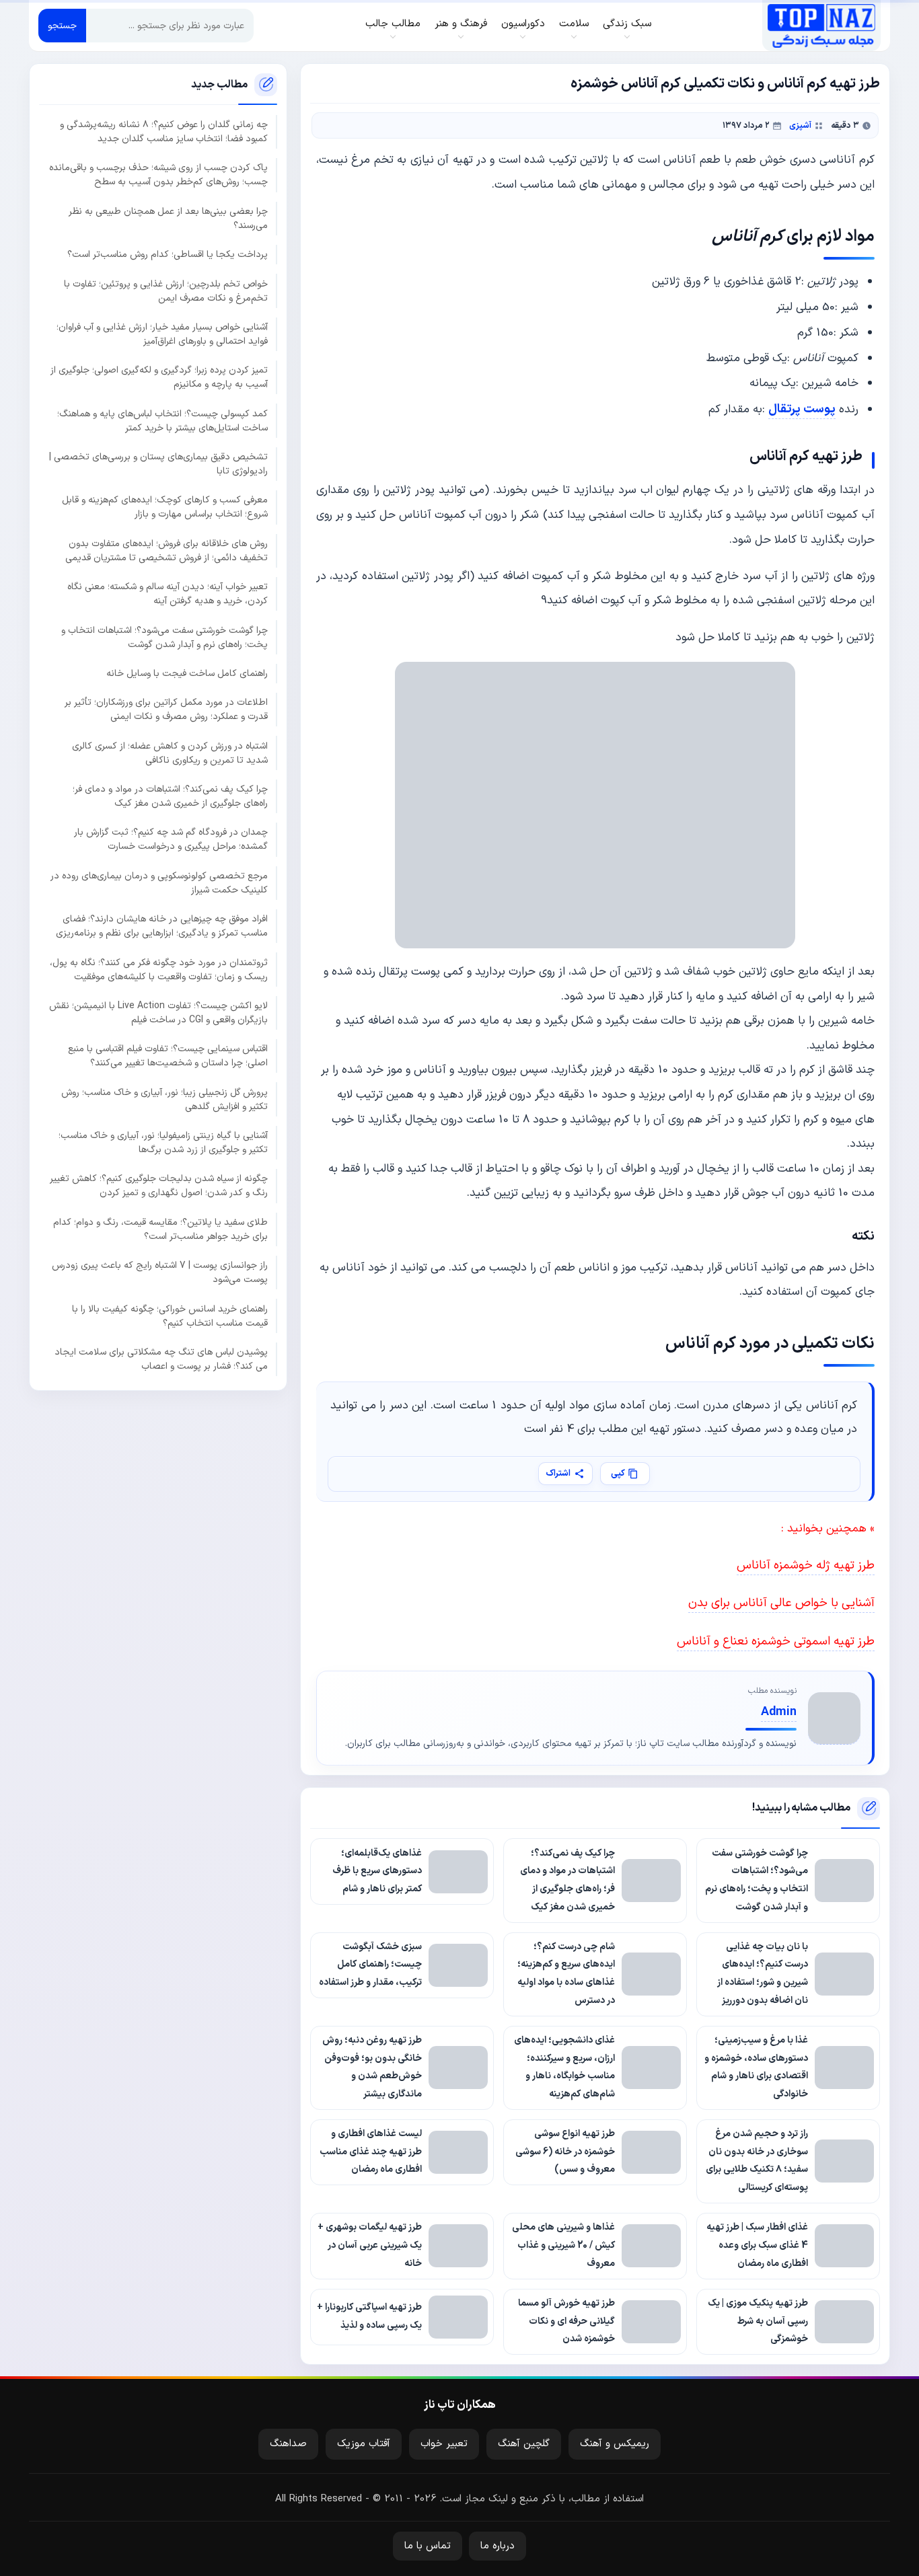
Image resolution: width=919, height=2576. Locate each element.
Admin (779, 1712)
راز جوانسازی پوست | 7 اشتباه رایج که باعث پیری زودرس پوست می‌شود (160, 1273)
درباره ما (498, 2546)
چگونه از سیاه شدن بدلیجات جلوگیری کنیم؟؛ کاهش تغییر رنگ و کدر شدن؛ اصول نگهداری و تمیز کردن (159, 1186)
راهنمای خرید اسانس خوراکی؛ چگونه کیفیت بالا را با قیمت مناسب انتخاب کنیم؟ (170, 1316)
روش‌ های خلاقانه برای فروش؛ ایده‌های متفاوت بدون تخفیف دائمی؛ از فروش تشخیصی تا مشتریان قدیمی (167, 550)
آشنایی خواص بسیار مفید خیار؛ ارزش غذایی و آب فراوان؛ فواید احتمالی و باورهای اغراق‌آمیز (162, 334)
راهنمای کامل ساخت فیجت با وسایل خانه (187, 673)
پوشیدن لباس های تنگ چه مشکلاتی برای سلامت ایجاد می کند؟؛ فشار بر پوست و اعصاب (161, 1359)
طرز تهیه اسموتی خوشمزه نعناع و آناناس (776, 1641)
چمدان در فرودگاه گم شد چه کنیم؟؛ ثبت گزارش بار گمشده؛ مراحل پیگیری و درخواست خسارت (171, 839)
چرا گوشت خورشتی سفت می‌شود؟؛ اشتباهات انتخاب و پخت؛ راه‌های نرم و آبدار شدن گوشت (164, 637)
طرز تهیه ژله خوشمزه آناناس (806, 1565)
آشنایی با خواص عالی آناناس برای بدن (781, 1603)
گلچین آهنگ (524, 2444)
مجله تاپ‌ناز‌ (821, 26)
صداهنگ (288, 2444)
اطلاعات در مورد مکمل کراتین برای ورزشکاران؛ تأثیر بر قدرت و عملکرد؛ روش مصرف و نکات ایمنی (166, 710)
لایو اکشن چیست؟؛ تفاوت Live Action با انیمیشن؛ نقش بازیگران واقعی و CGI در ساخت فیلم (158, 1012)
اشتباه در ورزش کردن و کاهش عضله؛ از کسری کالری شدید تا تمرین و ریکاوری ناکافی (170, 753)
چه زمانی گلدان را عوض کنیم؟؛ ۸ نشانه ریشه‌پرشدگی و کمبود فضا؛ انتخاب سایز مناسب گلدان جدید (164, 132)
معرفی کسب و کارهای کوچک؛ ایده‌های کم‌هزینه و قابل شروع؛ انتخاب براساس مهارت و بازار (165, 507)
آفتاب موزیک (364, 2444)
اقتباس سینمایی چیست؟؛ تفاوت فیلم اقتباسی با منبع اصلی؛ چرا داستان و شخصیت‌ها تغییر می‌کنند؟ (168, 1056)
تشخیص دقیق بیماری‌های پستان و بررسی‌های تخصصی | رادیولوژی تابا (158, 464)
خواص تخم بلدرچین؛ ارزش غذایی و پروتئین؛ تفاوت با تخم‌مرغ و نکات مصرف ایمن (166, 291)
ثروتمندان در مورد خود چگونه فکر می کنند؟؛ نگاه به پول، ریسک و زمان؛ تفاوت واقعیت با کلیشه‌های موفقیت (159, 969)
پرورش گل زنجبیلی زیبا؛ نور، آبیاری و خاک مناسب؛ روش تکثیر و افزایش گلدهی (164, 1099)
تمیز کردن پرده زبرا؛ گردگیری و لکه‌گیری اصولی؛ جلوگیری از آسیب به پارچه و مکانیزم (159, 377)
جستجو (62, 26)
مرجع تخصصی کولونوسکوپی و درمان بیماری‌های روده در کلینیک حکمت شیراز (159, 882)
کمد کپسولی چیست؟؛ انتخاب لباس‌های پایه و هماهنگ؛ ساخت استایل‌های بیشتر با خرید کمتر (162, 420)
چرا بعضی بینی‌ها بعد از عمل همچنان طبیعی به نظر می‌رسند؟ (168, 218)
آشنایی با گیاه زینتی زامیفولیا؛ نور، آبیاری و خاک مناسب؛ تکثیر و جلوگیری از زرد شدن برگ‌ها (163, 1143)
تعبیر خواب (444, 2444)
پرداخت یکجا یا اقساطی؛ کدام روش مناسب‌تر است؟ (168, 255)
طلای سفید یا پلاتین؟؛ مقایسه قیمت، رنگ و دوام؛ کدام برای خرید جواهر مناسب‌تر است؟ (160, 1229)
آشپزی (800, 125)
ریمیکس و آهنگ (615, 2444)
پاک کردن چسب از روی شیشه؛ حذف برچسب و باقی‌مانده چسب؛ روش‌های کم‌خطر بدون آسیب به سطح (158, 175)
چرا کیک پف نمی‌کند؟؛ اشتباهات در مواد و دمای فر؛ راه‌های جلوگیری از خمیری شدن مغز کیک (170, 796)
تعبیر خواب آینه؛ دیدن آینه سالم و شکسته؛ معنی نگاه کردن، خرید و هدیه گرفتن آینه (168, 594)
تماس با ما (428, 2546)
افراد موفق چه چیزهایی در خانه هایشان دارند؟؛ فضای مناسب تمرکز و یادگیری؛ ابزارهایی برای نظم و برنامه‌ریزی (162, 926)
